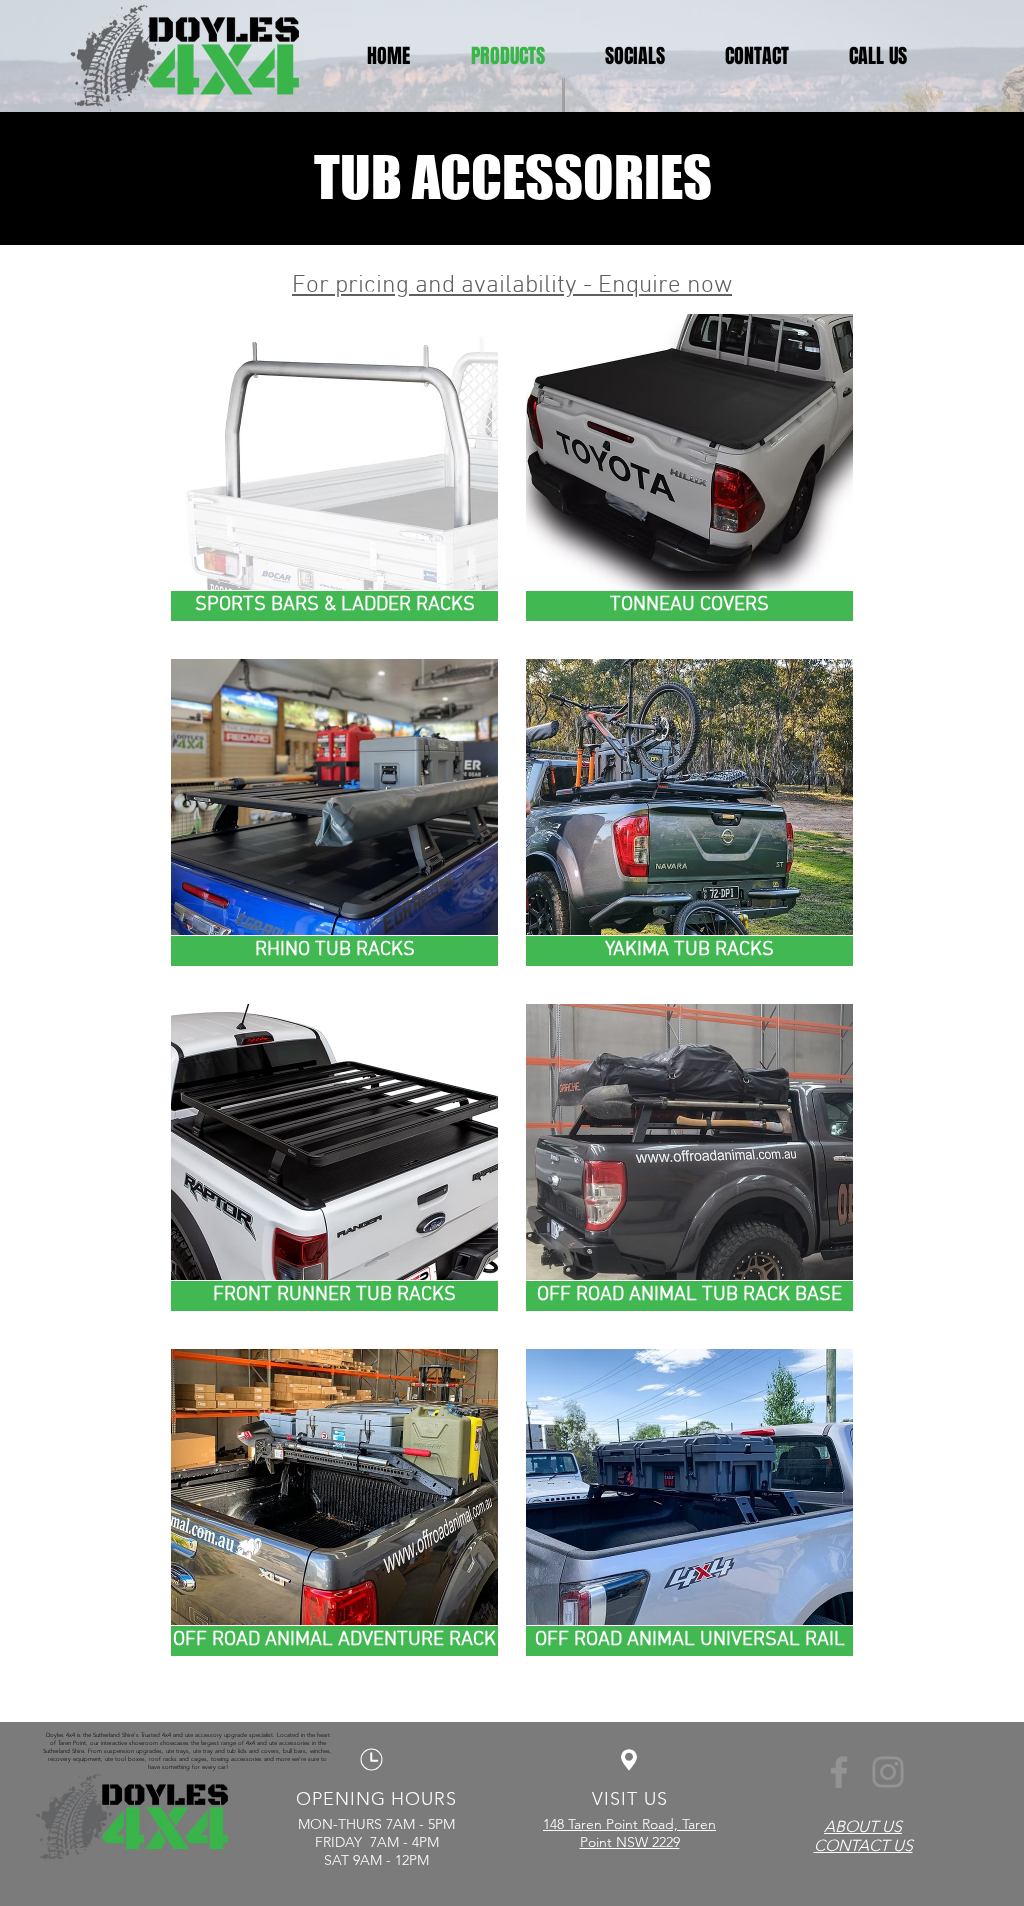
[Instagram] (888, 1772)
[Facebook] (839, 1772)
